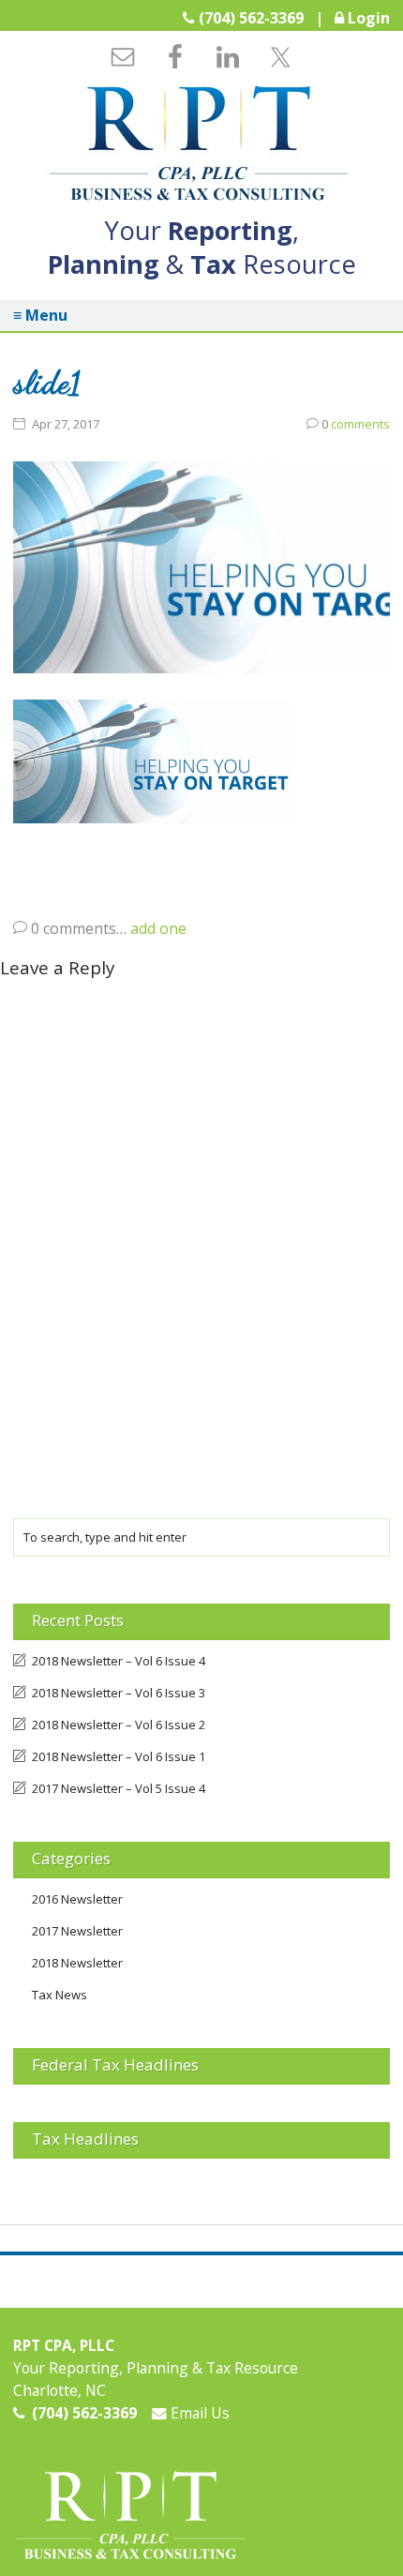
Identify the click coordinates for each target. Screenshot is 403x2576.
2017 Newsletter (77, 1931)
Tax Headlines (85, 2139)
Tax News (60, 1995)
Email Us (198, 2413)
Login (369, 18)
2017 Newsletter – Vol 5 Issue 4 (119, 1788)
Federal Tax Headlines (115, 2064)
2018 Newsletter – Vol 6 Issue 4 (119, 1661)
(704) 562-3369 (251, 18)
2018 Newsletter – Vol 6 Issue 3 (119, 1693)
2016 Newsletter (77, 1899)
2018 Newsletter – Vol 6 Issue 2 (119, 1725)
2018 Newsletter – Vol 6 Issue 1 (119, 1756)
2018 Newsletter (77, 1963)
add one (158, 928)
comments (356, 424)
